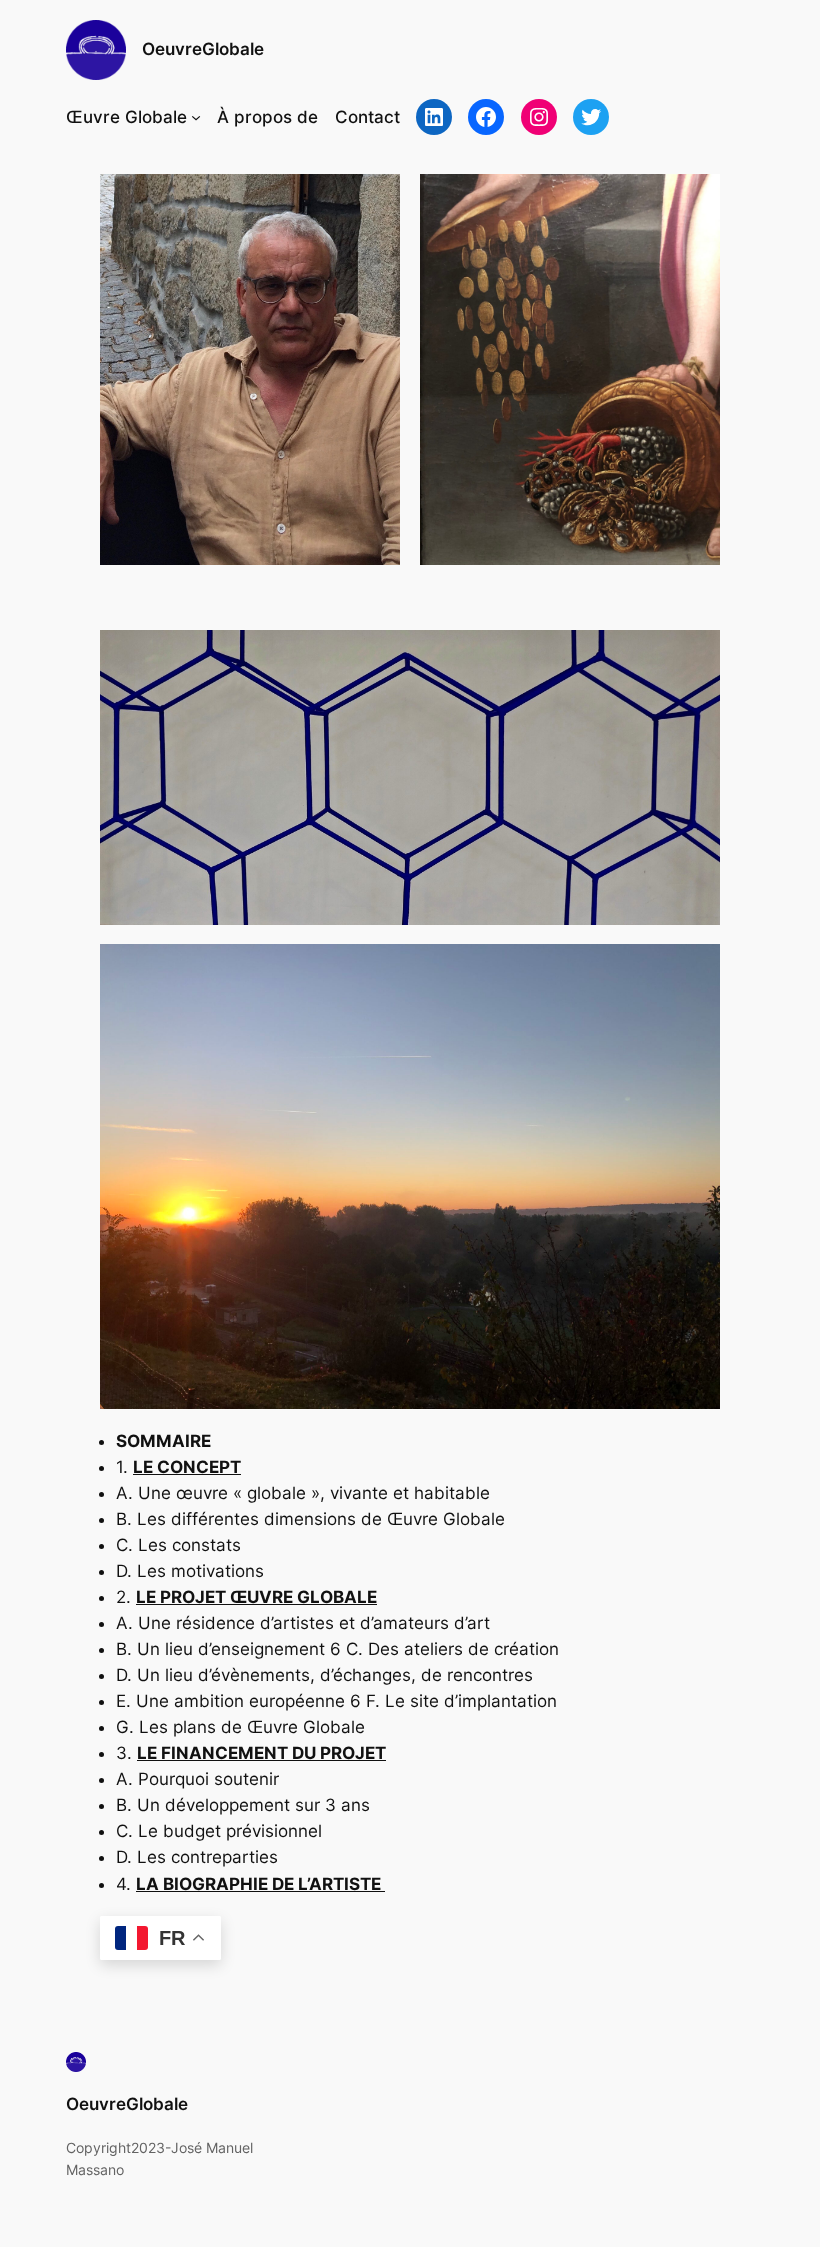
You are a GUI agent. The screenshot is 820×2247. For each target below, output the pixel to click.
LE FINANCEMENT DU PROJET (261, 1753)
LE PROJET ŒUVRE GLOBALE (256, 1597)
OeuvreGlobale (203, 49)
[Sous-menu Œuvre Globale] (196, 117)
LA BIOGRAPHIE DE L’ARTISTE (260, 1884)
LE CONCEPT (187, 1467)
